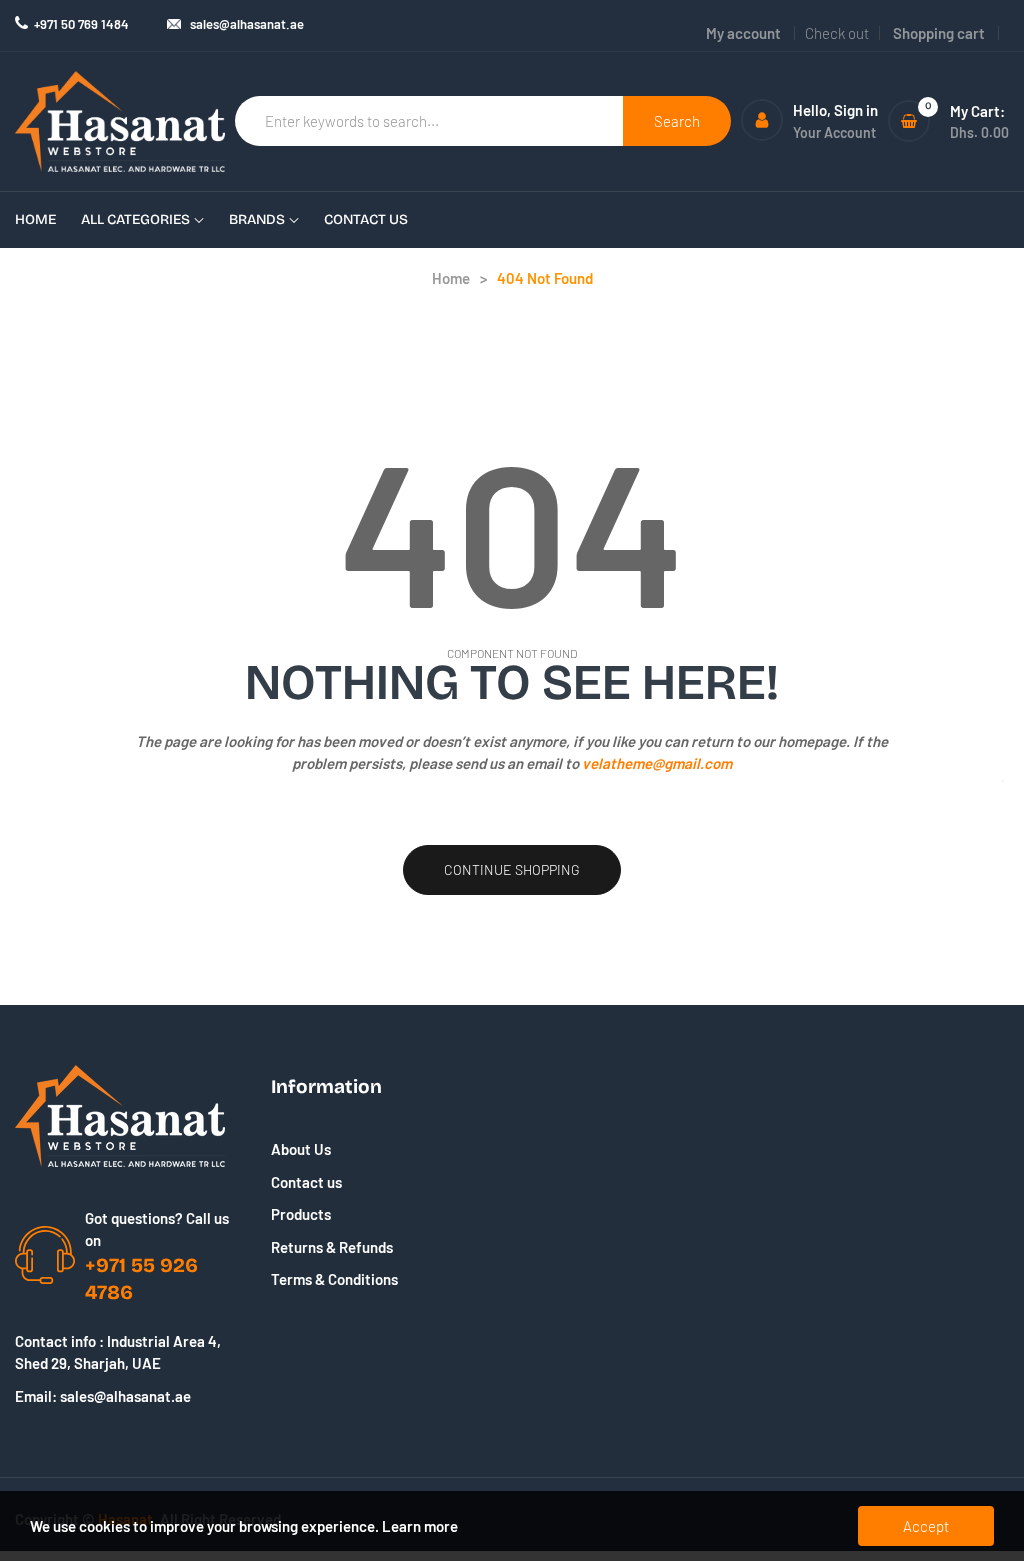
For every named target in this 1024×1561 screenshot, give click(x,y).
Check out (837, 33)
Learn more (420, 1526)
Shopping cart (939, 33)
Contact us (306, 1182)
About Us (301, 1149)
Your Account (834, 132)
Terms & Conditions (334, 1279)
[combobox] (429, 121)
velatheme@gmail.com (657, 763)
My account (743, 33)
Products (301, 1214)
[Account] (762, 120)
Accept (926, 1526)
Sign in (856, 110)
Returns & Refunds (332, 1247)
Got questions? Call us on (157, 1229)
